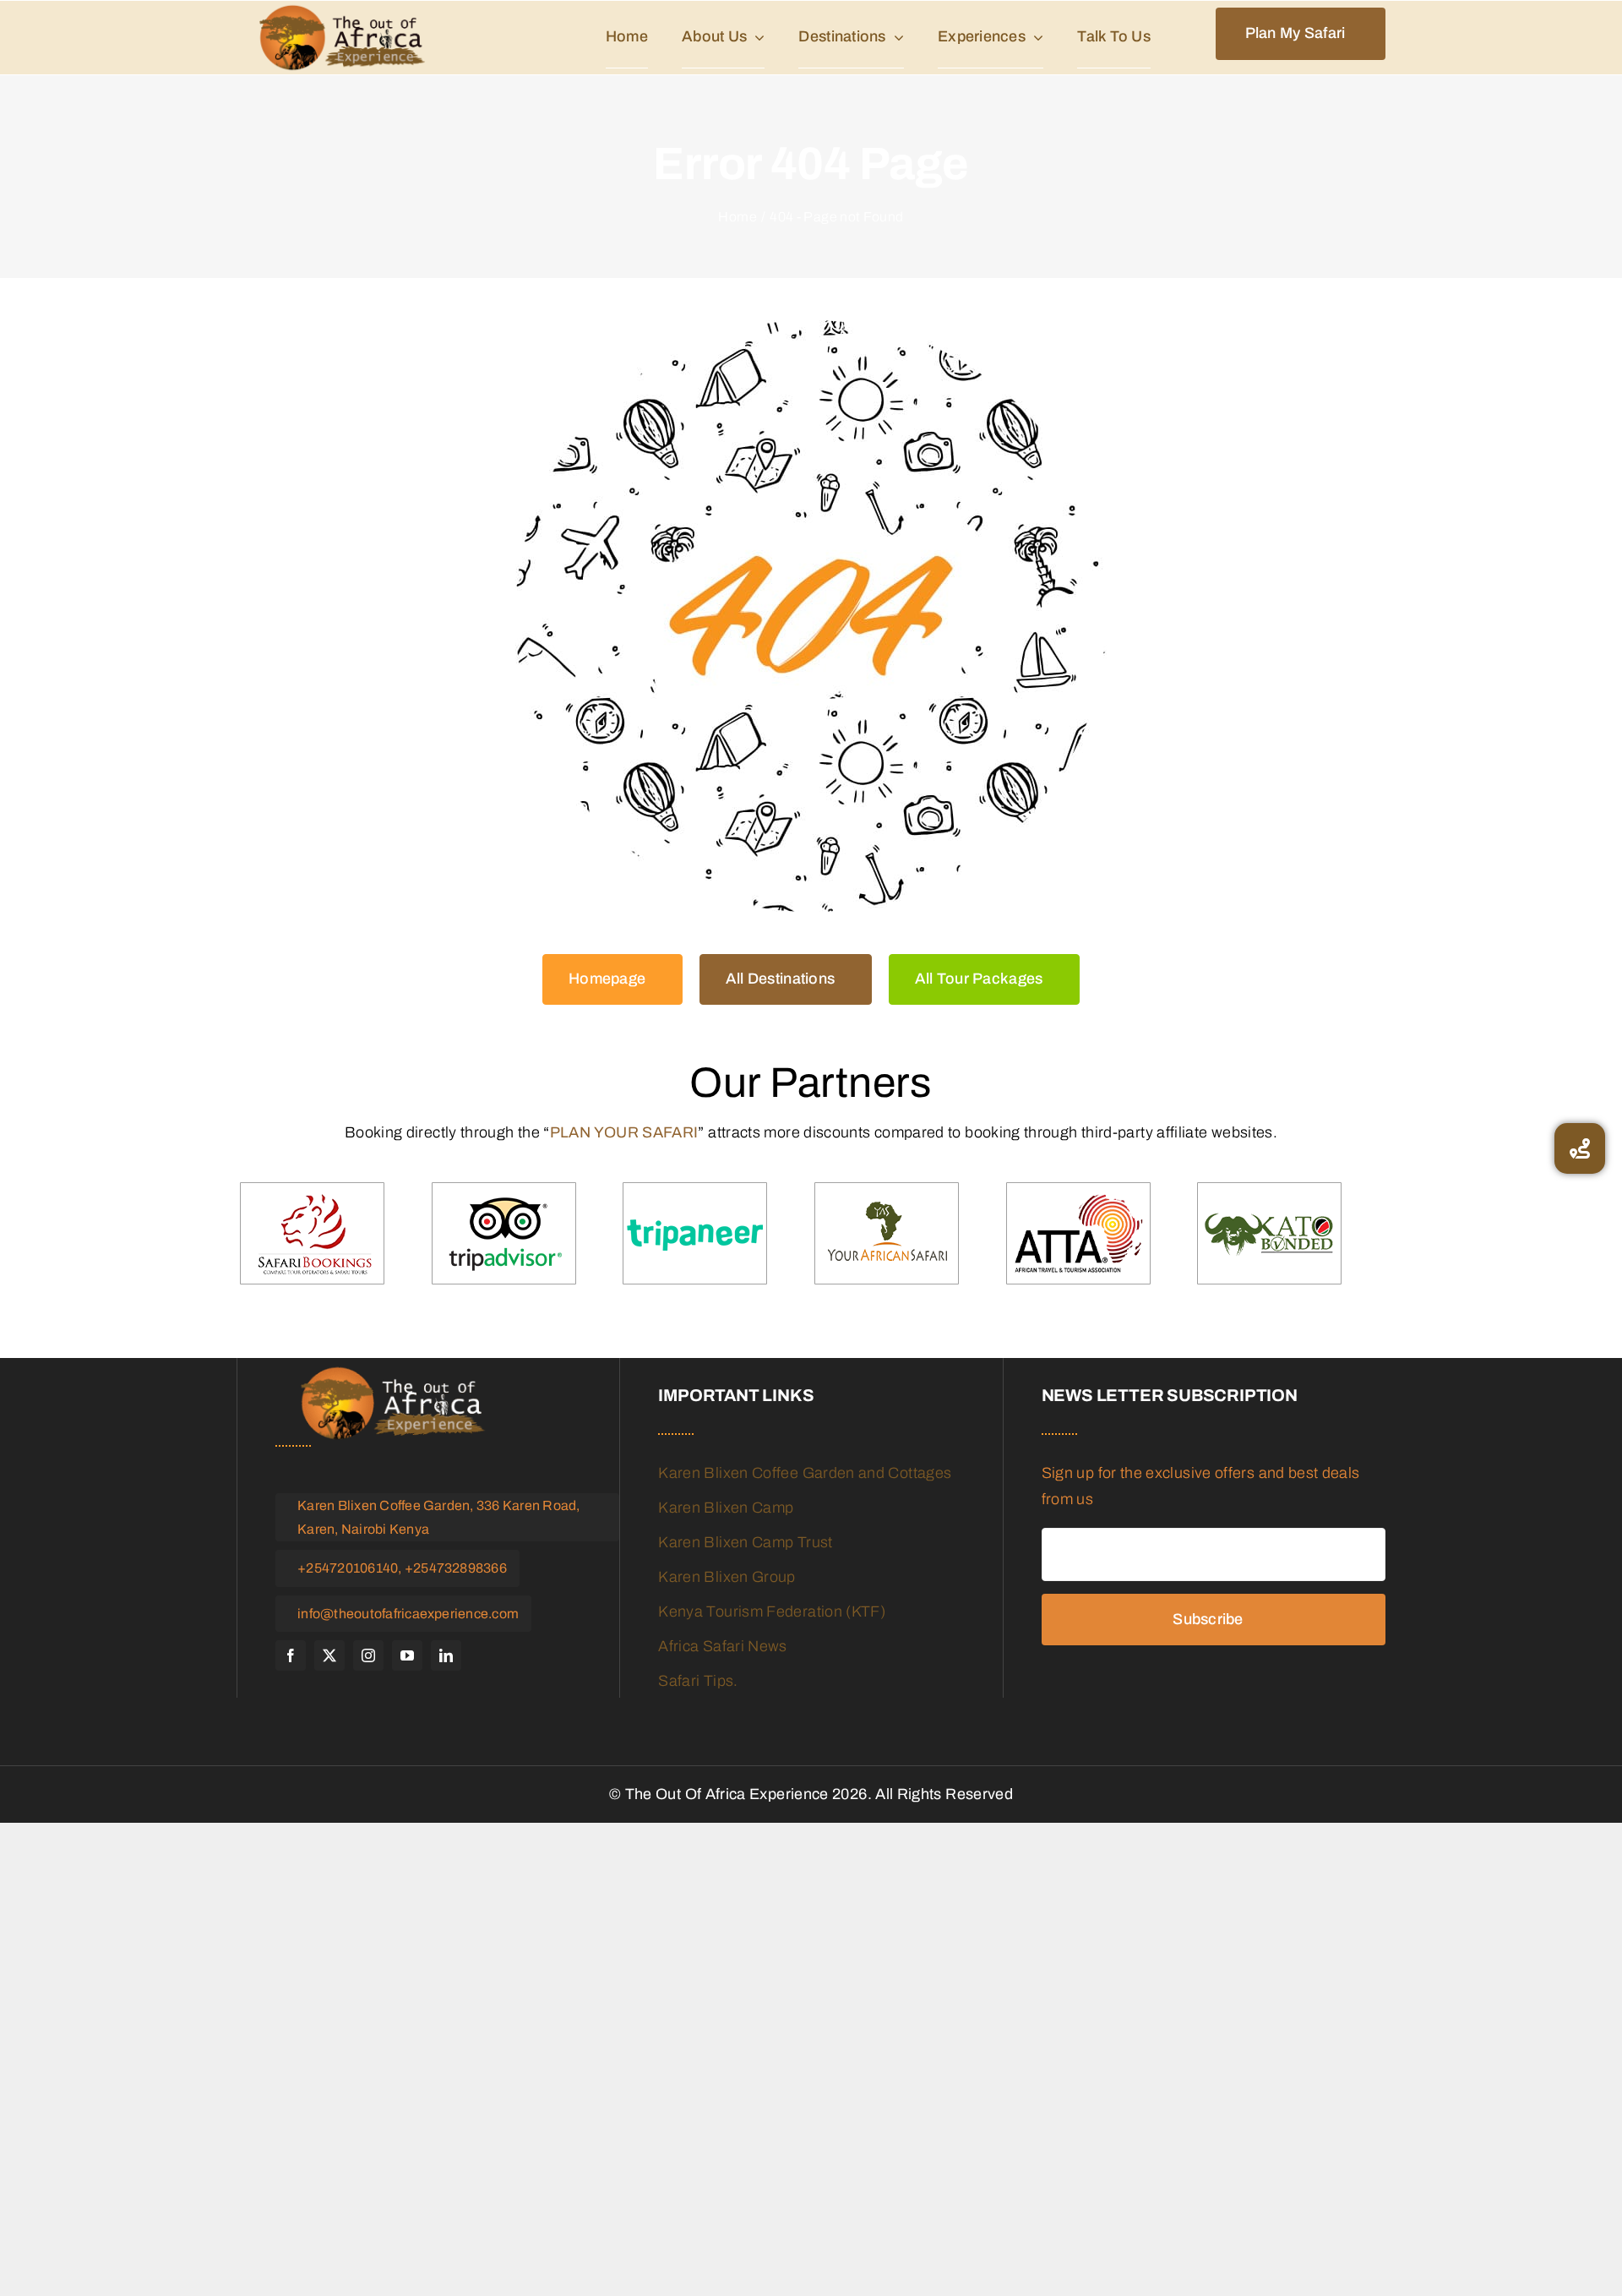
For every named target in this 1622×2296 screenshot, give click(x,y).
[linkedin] (446, 1655)
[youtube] (407, 1655)
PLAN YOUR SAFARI (624, 1132)
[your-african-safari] (887, 1234)
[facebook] (291, 1655)
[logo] (342, 38)
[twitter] (329, 1655)
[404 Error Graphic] (811, 616)
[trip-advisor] (504, 1234)
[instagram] (368, 1655)
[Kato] (1269, 1234)
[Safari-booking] (312, 1234)
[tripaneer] (695, 1234)
